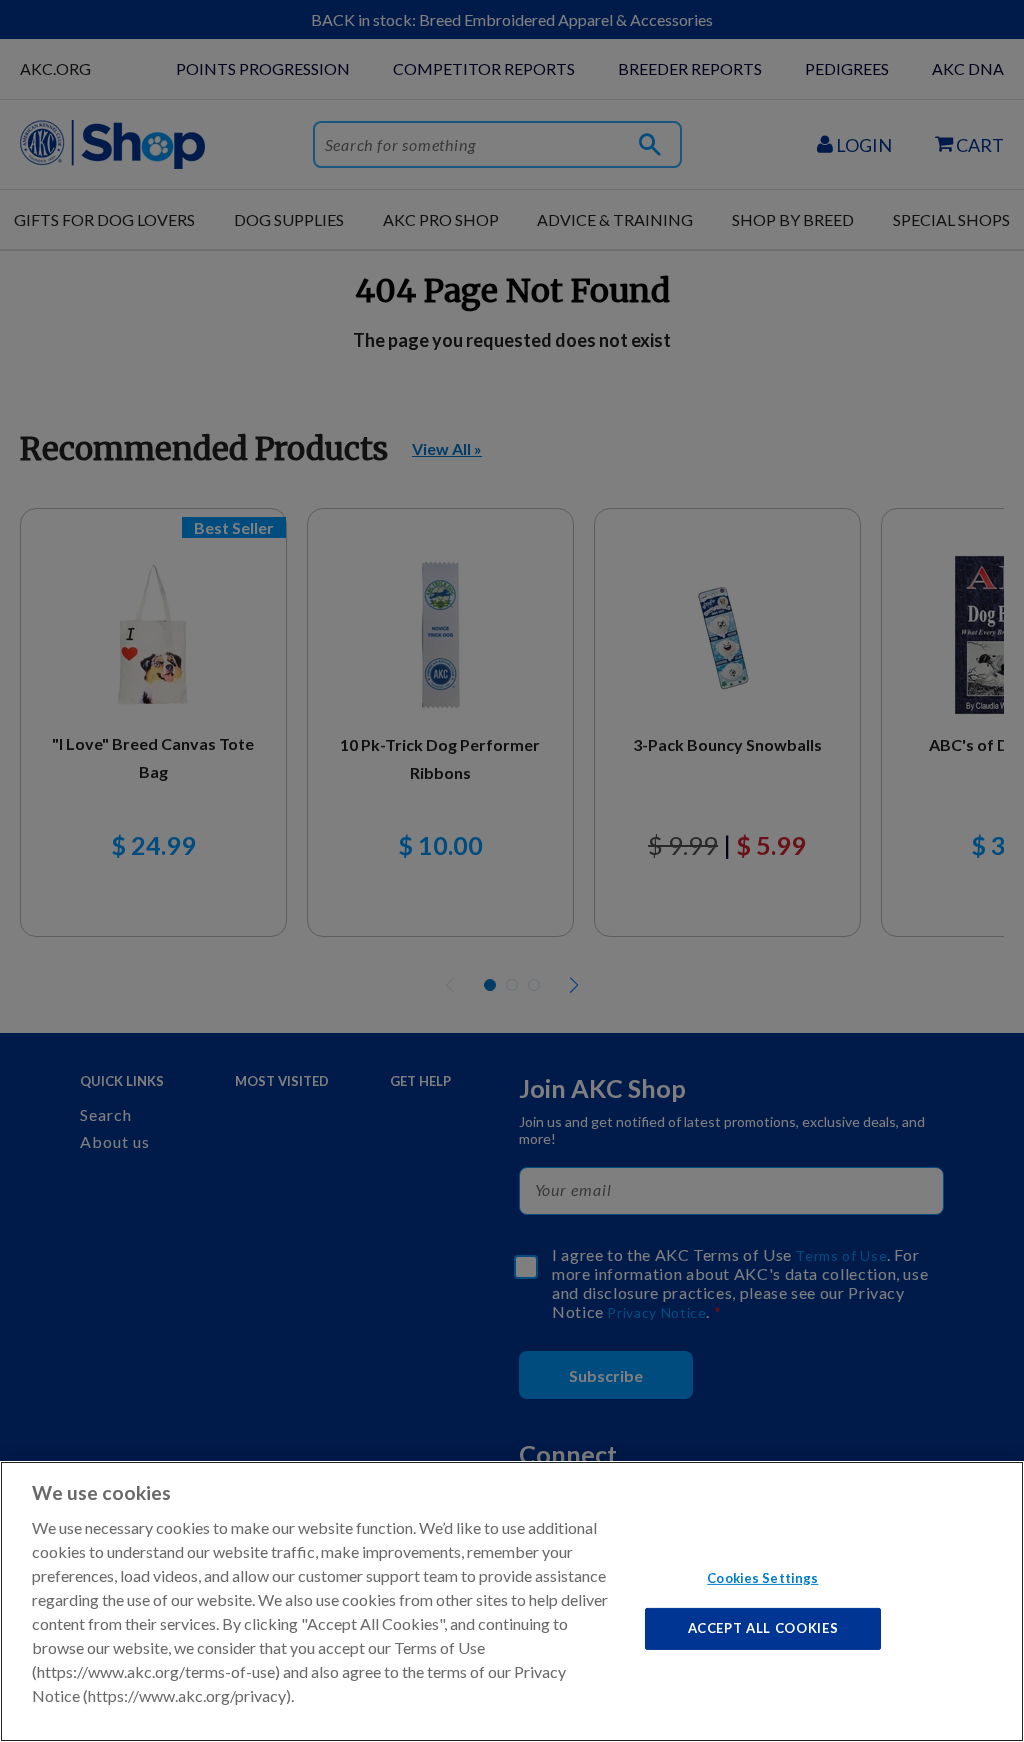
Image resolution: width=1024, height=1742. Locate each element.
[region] (512, 1601)
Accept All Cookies (763, 1628)
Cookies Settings (762, 1577)
